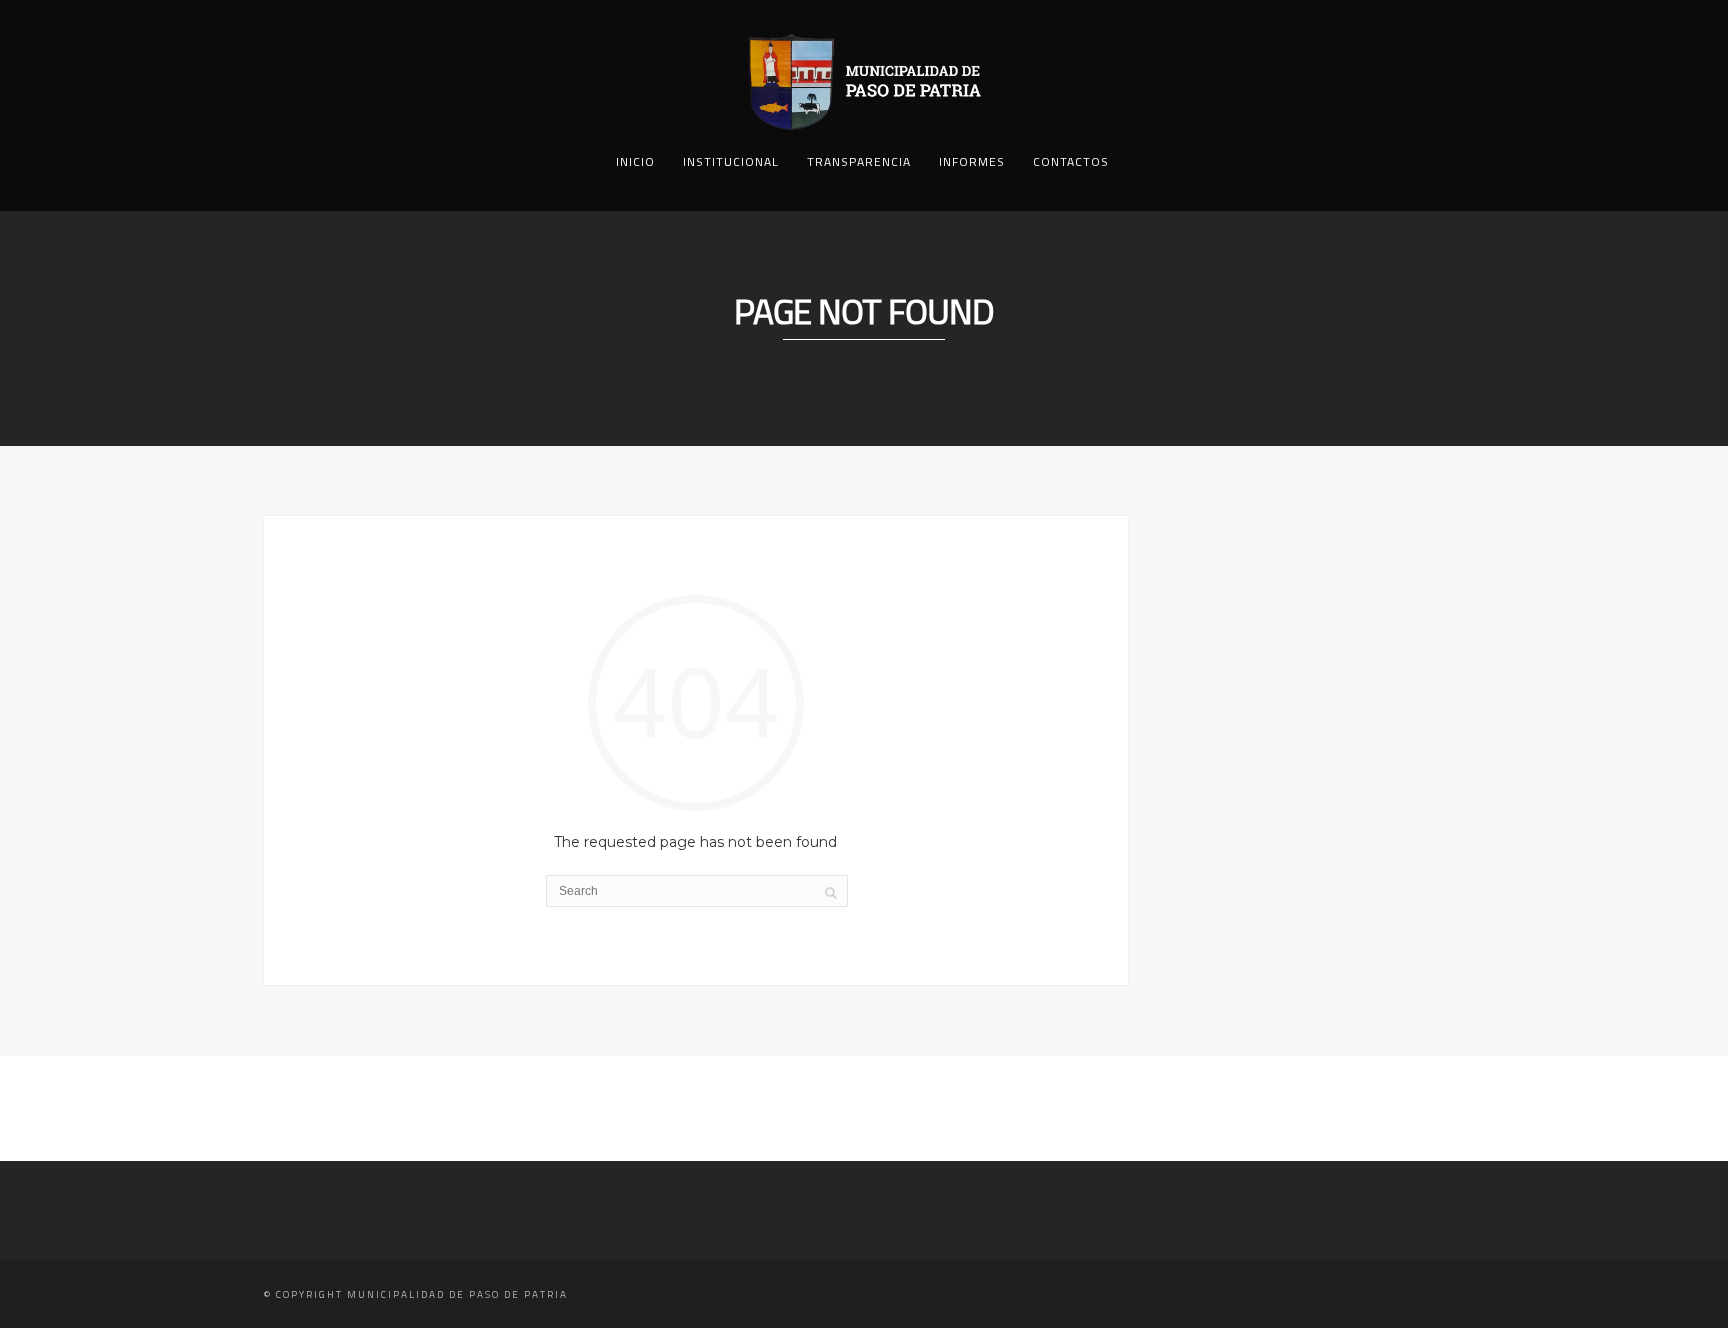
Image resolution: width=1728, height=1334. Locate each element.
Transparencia (859, 161)
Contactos (1071, 161)
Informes (972, 161)
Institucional (731, 161)
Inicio (635, 161)
